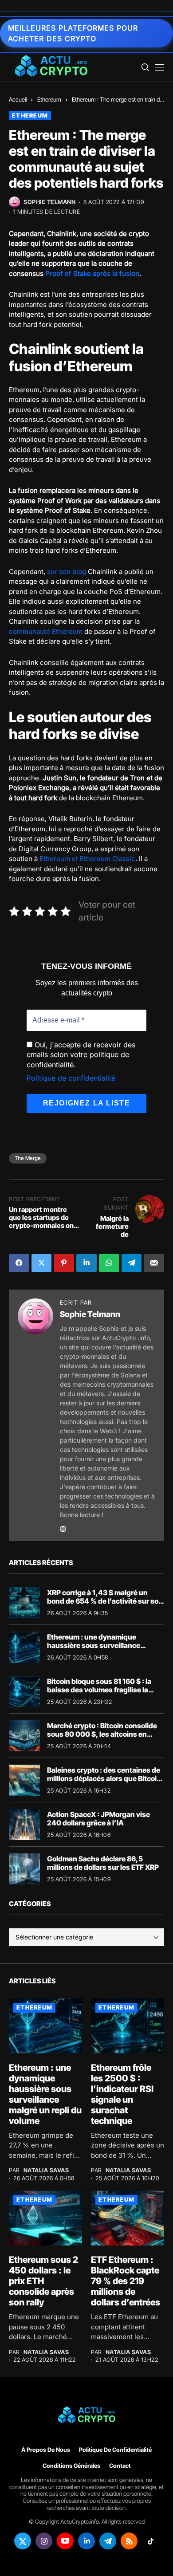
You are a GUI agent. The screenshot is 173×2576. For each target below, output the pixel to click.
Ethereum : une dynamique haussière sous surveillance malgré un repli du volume (94, 1645)
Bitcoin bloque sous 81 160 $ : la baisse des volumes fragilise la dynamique (99, 1690)
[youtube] (65, 2541)
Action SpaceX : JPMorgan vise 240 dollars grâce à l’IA (98, 1819)
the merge (28, 1158)
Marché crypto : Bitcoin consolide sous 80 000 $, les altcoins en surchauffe (102, 1734)
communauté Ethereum (46, 631)
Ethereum (49, 99)
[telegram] (108, 2541)
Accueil (18, 99)
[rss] (129, 2541)
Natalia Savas (46, 2170)
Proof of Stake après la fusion (92, 273)
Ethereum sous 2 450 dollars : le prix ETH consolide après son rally (43, 2281)
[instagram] (44, 2541)
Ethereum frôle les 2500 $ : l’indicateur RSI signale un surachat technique (122, 2094)
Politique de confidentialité (71, 1078)
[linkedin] (86, 2541)
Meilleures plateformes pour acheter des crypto (73, 33)
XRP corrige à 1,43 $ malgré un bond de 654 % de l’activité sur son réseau (105, 1601)
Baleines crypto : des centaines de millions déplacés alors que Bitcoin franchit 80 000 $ (104, 1778)
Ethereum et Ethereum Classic (87, 859)
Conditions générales (71, 2465)
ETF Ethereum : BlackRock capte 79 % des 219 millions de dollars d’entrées (126, 2281)
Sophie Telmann (49, 202)
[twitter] (23, 2541)
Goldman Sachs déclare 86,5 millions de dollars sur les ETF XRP (103, 1863)
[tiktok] (150, 2541)
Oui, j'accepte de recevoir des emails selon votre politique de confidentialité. (81, 1055)
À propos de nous (46, 2450)
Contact (120, 2465)
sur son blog (67, 572)
